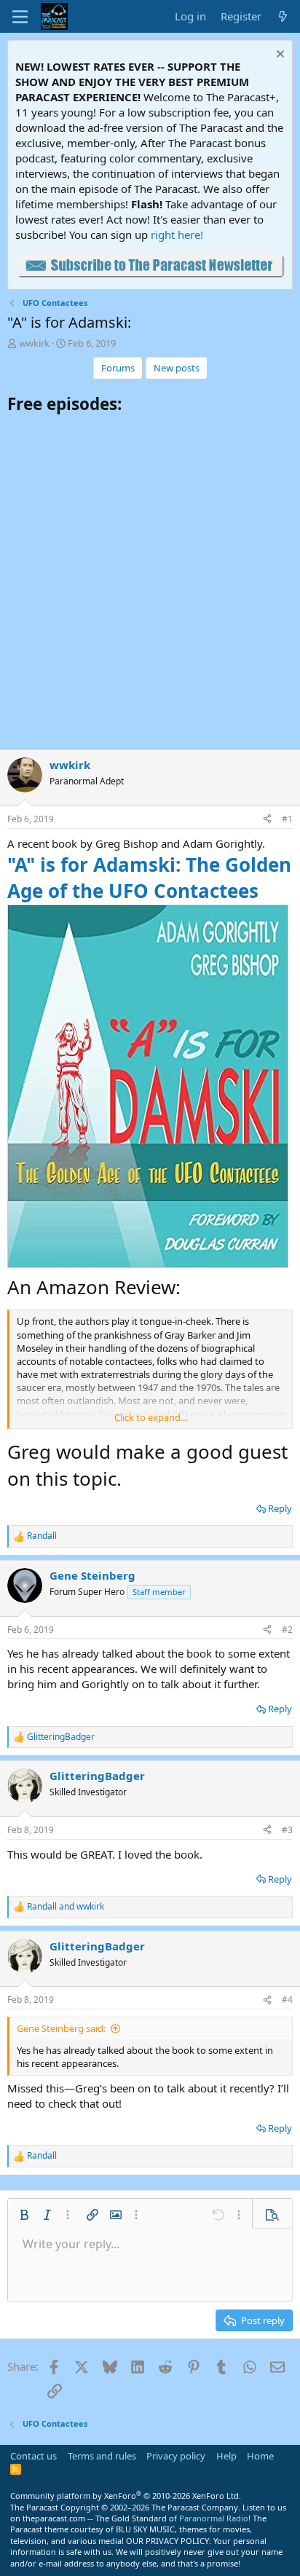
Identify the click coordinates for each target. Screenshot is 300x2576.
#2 (287, 1630)
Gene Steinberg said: (61, 2028)
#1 (287, 819)
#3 (287, 1830)
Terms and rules (102, 2456)
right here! (177, 235)
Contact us (33, 2456)
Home (260, 2456)
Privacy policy (176, 2456)
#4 (287, 2000)
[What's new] (283, 16)
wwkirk (34, 343)
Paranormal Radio (214, 2518)
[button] (24, 2215)
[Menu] (20, 17)
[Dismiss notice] (279, 56)
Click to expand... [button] (151, 1417)
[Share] (267, 820)
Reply (280, 1508)
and (66, 1907)
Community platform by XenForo (126, 2496)
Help (226, 2456)
